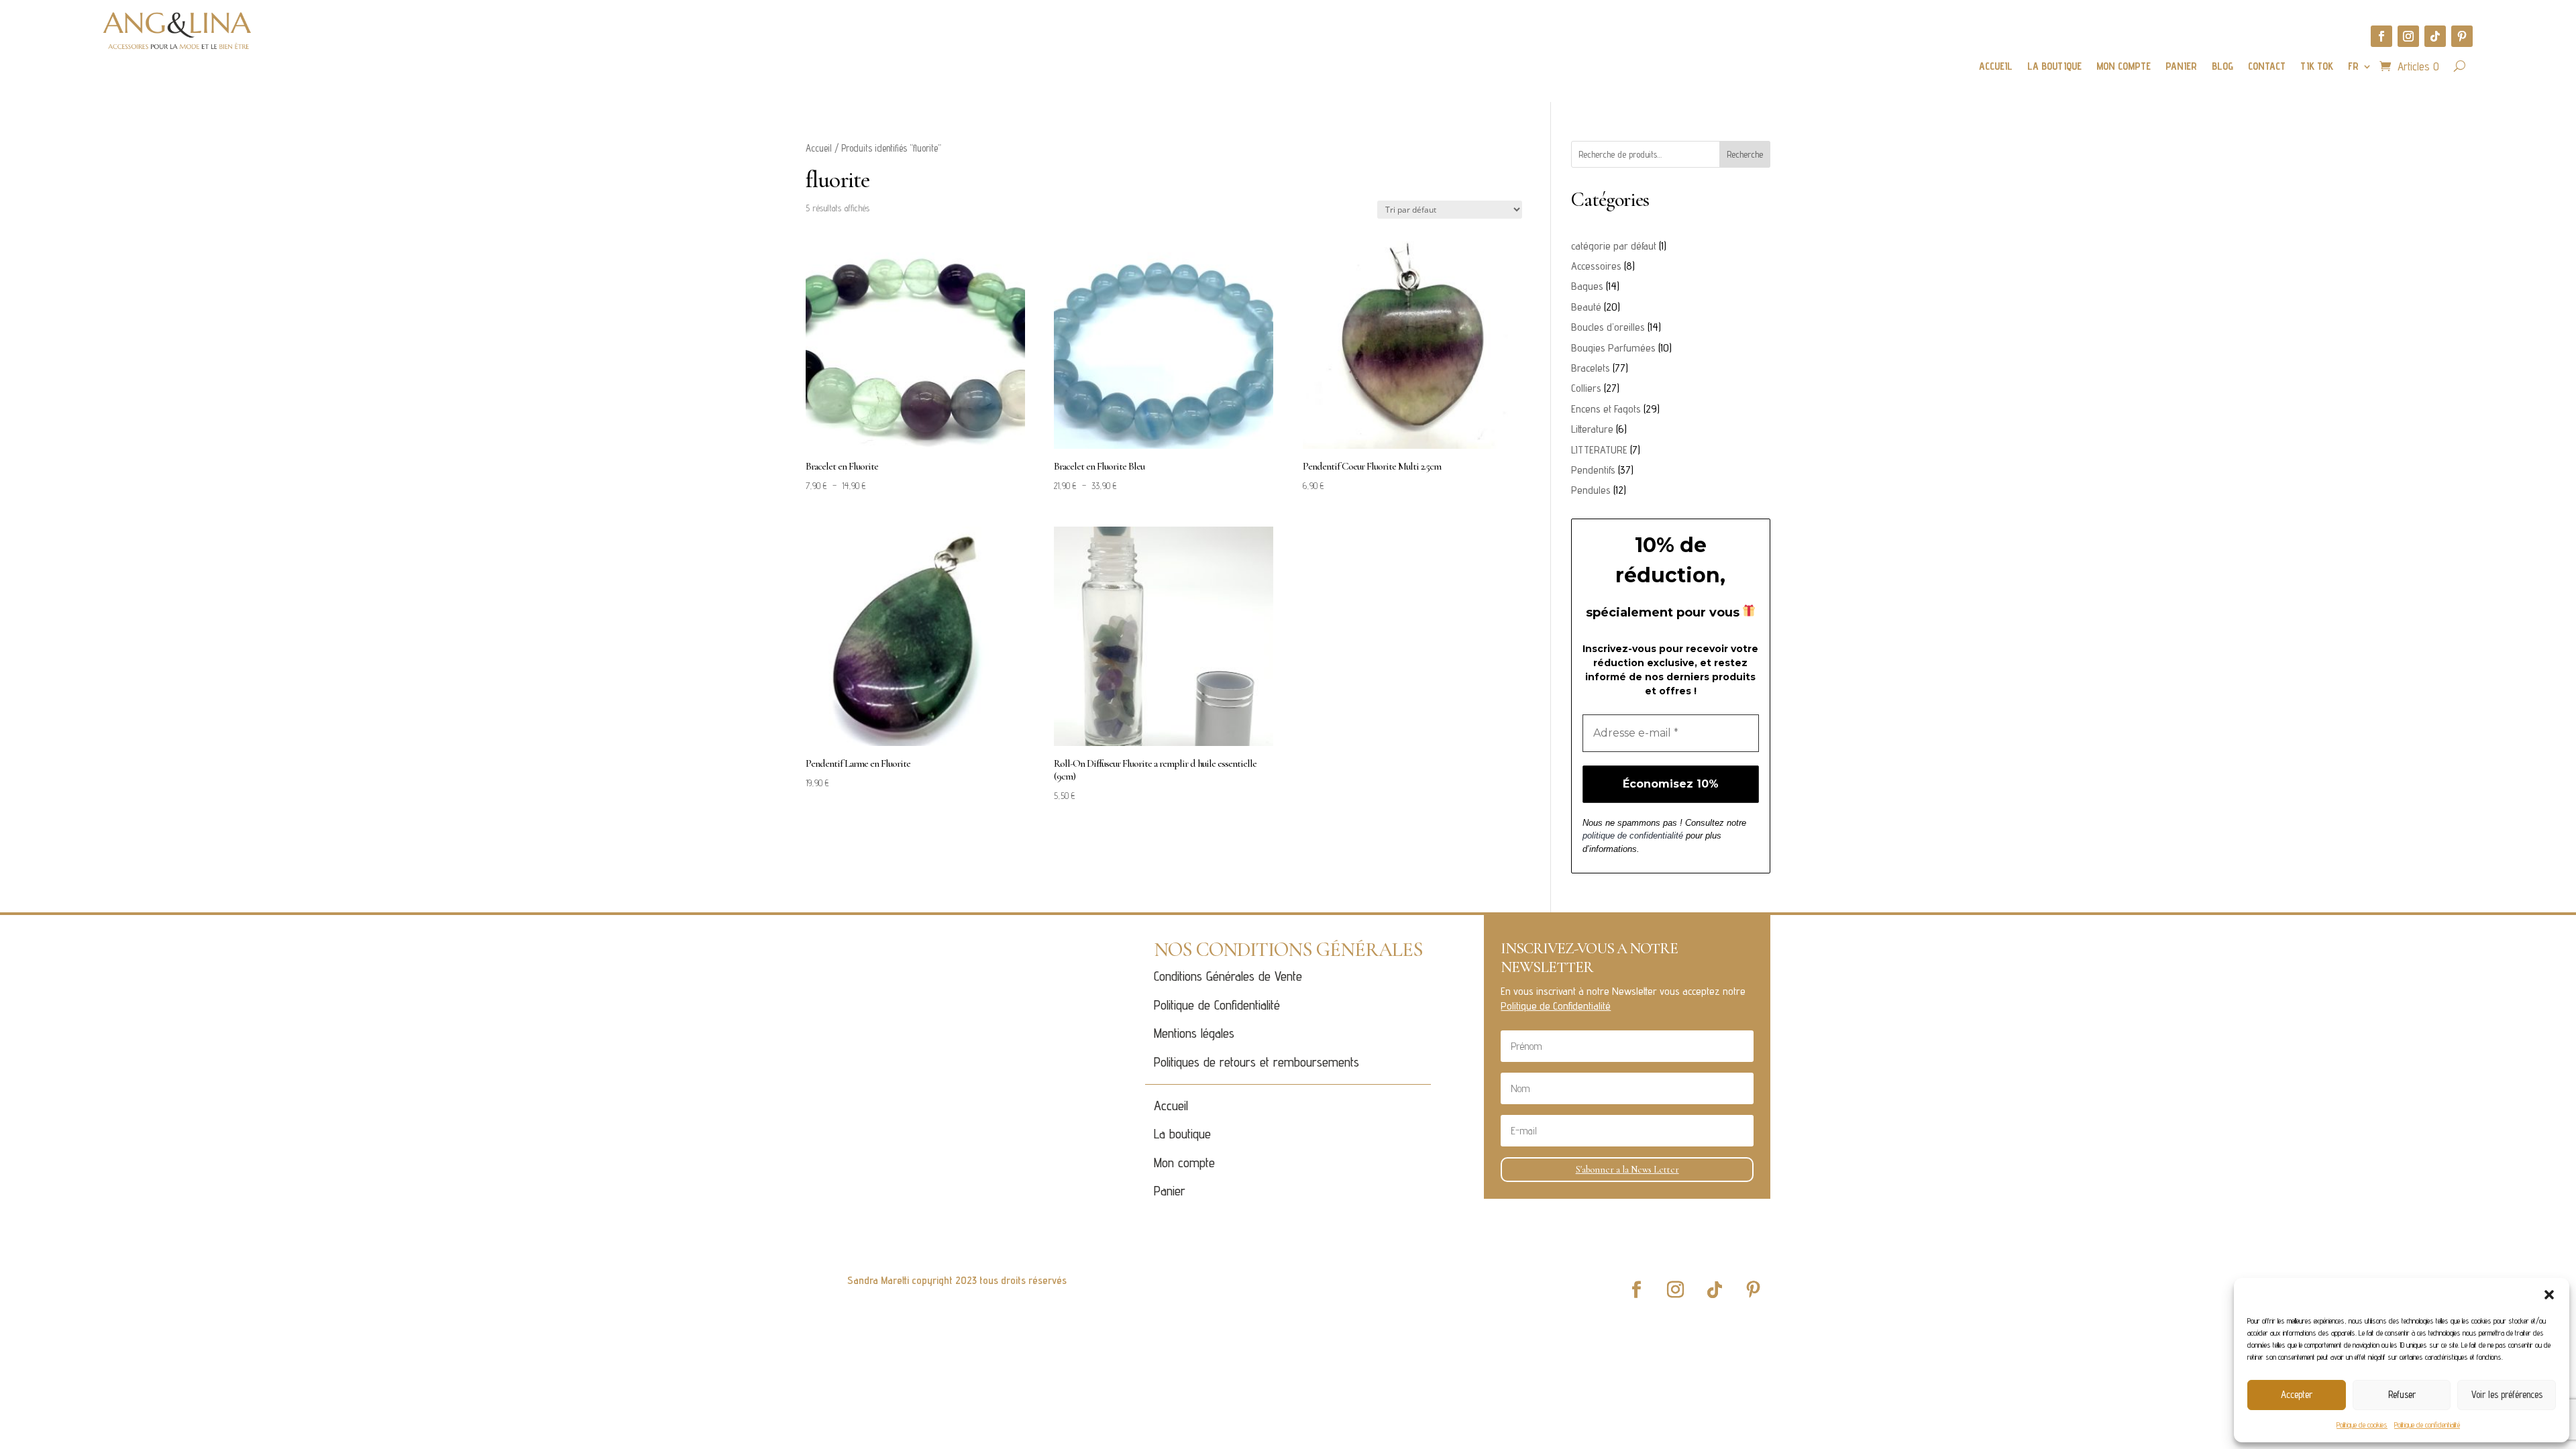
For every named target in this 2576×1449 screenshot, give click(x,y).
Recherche (1745, 154)
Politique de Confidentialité (1217, 1005)
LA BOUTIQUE (2054, 67)
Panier (1170, 1191)
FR (2353, 67)
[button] (2549, 1295)
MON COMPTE (2124, 67)
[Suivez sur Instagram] (2408, 36)
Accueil (819, 148)
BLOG (2222, 67)
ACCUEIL (1996, 67)
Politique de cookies (2362, 1425)
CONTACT (2267, 67)
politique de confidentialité (1633, 836)
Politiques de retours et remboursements (1256, 1062)
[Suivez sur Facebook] (2381, 36)
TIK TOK (2317, 67)
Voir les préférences (2507, 1394)
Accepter (2297, 1394)
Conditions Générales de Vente (1228, 976)
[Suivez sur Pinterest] (2462, 36)
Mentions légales (1194, 1033)
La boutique (1182, 1134)
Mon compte (1184, 1163)
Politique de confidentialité (2427, 1425)
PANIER (2181, 67)
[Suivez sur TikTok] (2435, 36)
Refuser (2402, 1394)
